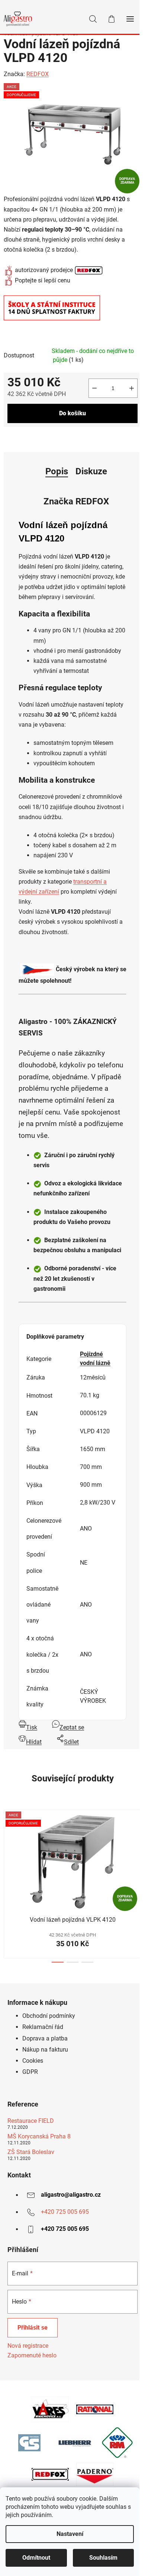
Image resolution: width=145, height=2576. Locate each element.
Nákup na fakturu (45, 2050)
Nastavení (70, 2534)
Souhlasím (103, 2558)
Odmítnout (36, 2558)
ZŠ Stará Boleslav (31, 2152)
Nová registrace (28, 2346)
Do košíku (72, 413)
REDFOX (38, 74)
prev (8, 1843)
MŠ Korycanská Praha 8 (39, 2137)
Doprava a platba (45, 2038)
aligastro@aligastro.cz (71, 2195)
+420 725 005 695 (65, 2212)
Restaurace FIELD (31, 2121)
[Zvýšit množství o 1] (132, 388)
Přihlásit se (33, 2328)
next (137, 1843)
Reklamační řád (43, 2027)
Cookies (33, 2061)
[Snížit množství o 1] (94, 388)
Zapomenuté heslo (32, 2355)
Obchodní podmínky (49, 2016)
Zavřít (46, 438)
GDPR (30, 2072)
